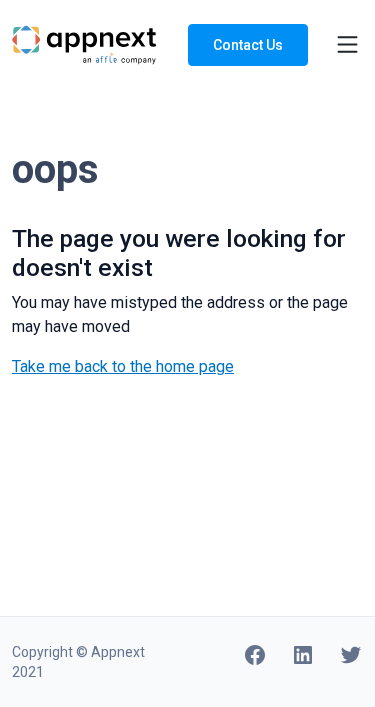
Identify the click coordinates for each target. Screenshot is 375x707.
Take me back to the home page (123, 366)
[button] (335, 44)
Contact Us (248, 45)
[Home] (84, 43)
